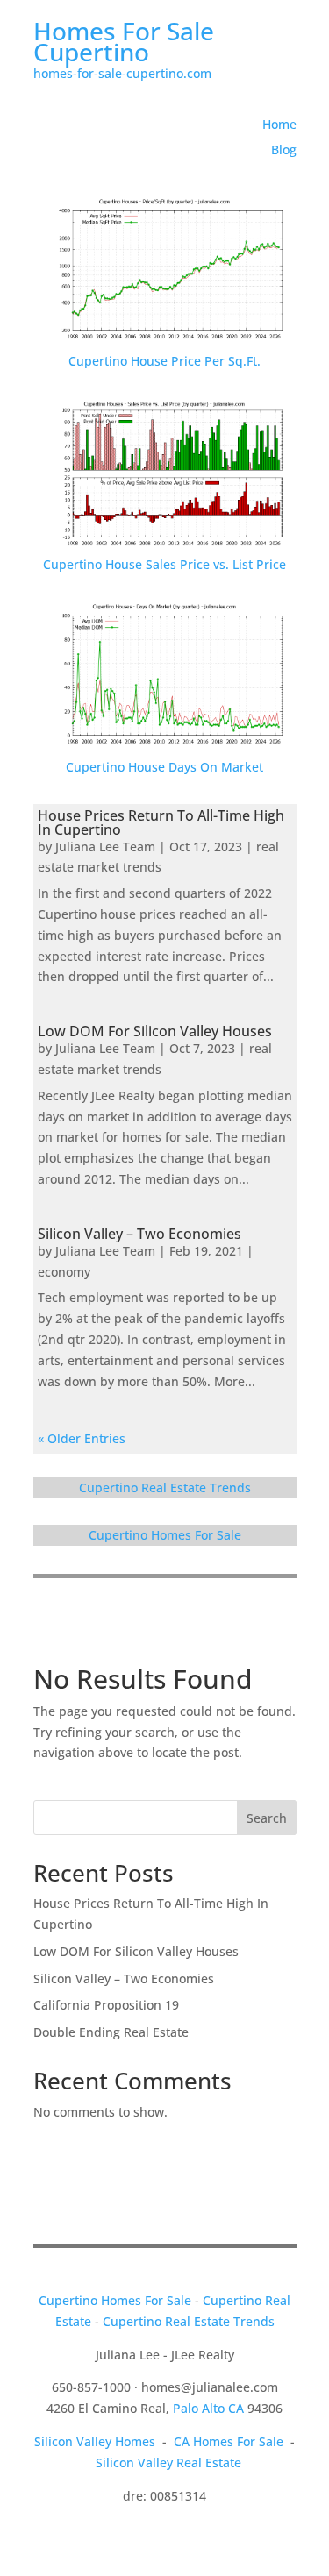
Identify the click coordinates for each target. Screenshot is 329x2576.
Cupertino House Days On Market (164, 767)
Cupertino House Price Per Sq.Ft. (164, 361)
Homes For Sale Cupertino (124, 41)
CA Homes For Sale (229, 2441)
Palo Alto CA (208, 2408)
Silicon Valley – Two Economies (139, 1234)
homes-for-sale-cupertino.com (122, 73)
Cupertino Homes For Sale (165, 1535)
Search (267, 1818)
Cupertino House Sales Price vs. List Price (164, 564)
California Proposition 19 (106, 2005)
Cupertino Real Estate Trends (165, 1487)
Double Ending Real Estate (111, 2032)
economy (64, 1272)
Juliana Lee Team (105, 847)
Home (279, 124)
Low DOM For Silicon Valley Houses (155, 1031)
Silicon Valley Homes (95, 2441)
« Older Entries (82, 1438)
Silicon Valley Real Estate (168, 2462)
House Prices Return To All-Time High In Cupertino (161, 822)
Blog (284, 149)
